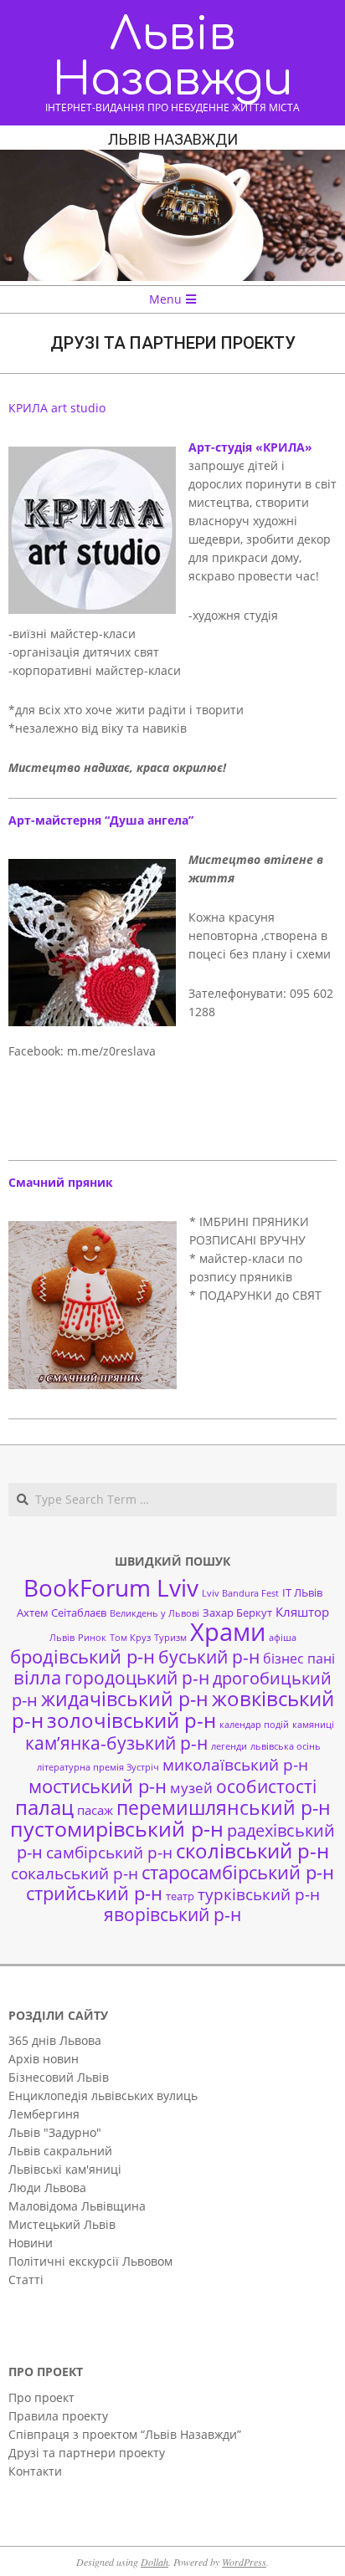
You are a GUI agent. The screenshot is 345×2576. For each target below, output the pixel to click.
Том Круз (130, 1638)
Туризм (170, 1638)
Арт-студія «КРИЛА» (250, 447)
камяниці (313, 1725)
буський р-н (209, 1656)
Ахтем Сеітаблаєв (62, 1613)
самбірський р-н (109, 1852)
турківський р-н (259, 1894)
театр (180, 1896)
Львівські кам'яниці (65, 2169)
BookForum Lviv (111, 1587)
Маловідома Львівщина (77, 2206)
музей (191, 1788)
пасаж (95, 1810)
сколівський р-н (252, 1851)
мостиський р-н (98, 1786)
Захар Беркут (237, 1613)
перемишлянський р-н (224, 1807)
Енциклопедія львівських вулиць (103, 2096)
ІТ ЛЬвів (302, 1592)
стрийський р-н (94, 1893)
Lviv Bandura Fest (240, 1593)
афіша (283, 1638)
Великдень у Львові (154, 1613)
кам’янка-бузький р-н (116, 1743)
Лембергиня (44, 2114)
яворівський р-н (172, 1914)
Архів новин (44, 2059)
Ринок (92, 1638)
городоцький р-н (137, 1677)
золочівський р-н (131, 1720)
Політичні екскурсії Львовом (90, 2261)
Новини (31, 2243)
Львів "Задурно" (55, 2132)
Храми (228, 1632)
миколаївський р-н (235, 1764)
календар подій (254, 1725)
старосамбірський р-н (238, 1872)
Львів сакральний (60, 2151)
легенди (229, 1746)
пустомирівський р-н (117, 1829)
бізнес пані (299, 1659)
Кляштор (302, 1612)
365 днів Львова (55, 2040)
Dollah (154, 2562)
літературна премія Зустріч (98, 1767)
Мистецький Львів (62, 2224)
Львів (62, 1638)
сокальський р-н (75, 1873)
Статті (26, 2280)
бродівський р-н (82, 1656)
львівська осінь (286, 1746)
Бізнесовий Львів (59, 2077)
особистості (266, 1786)
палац (44, 1807)
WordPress (244, 2562)
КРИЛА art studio (57, 408)
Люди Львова (47, 2188)
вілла (37, 1677)
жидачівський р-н (125, 1699)
